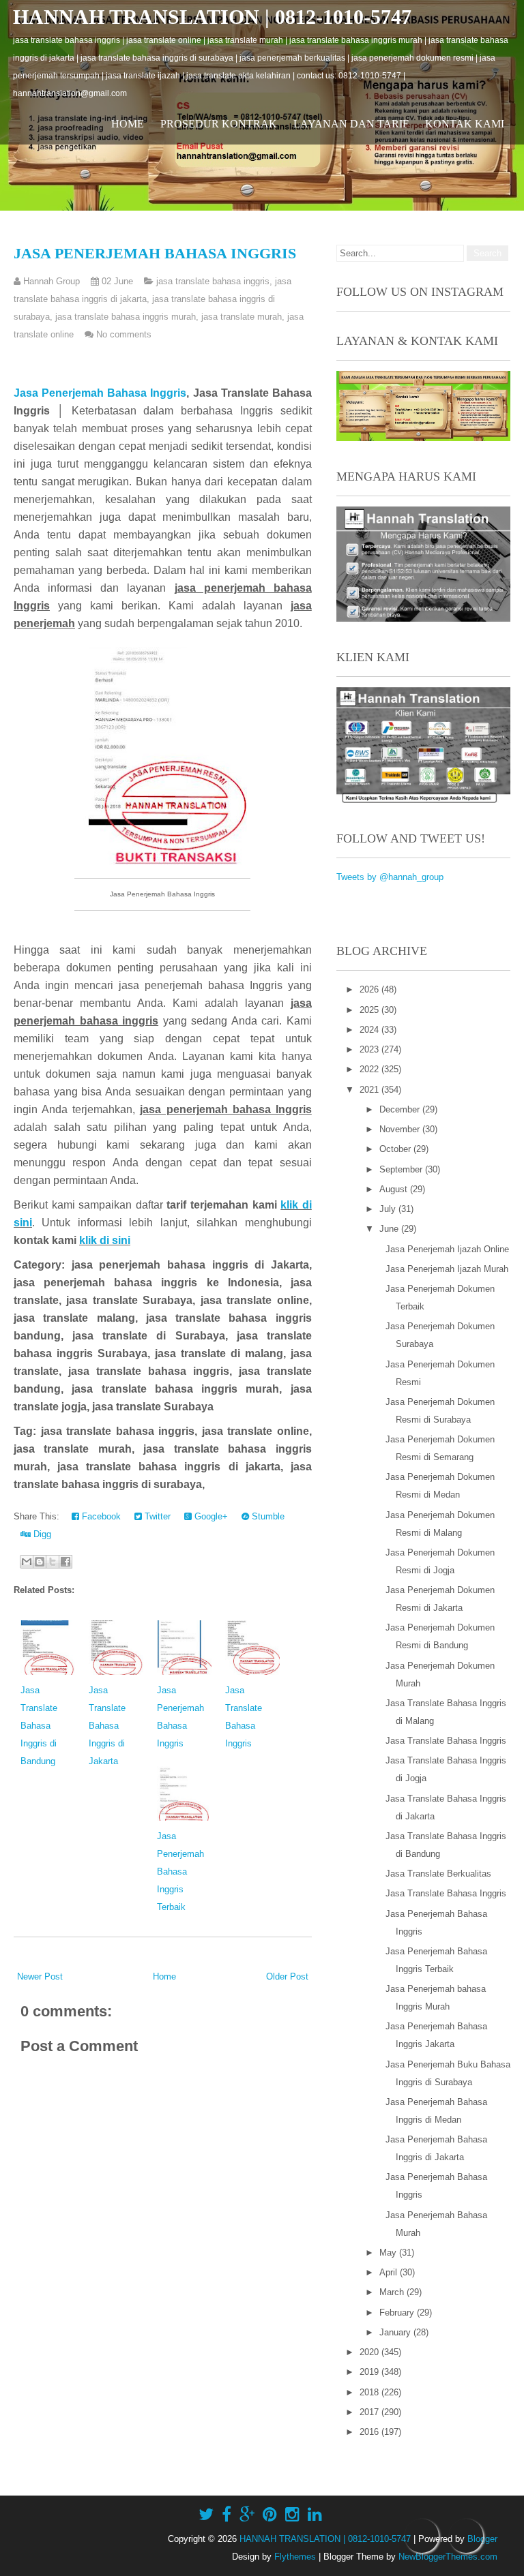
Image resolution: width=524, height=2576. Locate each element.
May (389, 2253)
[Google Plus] (247, 2515)
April (390, 2272)
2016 (370, 2432)
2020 (370, 2352)
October (396, 1149)
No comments (124, 334)
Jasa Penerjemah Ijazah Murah (447, 1269)
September (402, 1169)
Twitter (156, 1516)
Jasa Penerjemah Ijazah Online (447, 1249)
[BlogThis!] (40, 1562)
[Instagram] (292, 2515)
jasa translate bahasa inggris (213, 281)
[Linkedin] (315, 2515)
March (393, 2292)
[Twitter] (206, 2515)
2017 (370, 2412)
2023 (370, 1049)
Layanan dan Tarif (351, 124)
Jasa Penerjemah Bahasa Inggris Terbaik (180, 1872)
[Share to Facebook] (65, 1562)
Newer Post (40, 1976)
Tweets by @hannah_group (390, 877)
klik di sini (105, 1240)
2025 (370, 1010)
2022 (370, 1069)
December (401, 1109)
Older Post (287, 1976)
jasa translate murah (242, 317)
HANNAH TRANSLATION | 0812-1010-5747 (212, 17)
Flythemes (295, 2557)
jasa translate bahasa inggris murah (126, 317)
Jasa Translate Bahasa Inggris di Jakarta (107, 1726)
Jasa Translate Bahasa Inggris (446, 1741)
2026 (370, 989)
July (389, 1209)
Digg (41, 1534)
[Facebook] (227, 2515)
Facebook (100, 1516)
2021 (370, 1090)
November (401, 1129)
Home (128, 124)
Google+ (210, 1516)
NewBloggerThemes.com (448, 2557)
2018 (370, 2392)
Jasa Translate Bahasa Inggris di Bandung (39, 1726)
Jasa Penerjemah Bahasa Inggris (155, 253)
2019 (370, 2372)
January (396, 2332)
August (395, 1189)
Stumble (267, 1516)
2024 (370, 1030)
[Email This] (27, 1562)
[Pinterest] (270, 2515)
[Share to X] (53, 1562)
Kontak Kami (465, 124)
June (390, 1229)
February (398, 2313)
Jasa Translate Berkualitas (438, 1874)
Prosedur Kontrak (219, 124)
